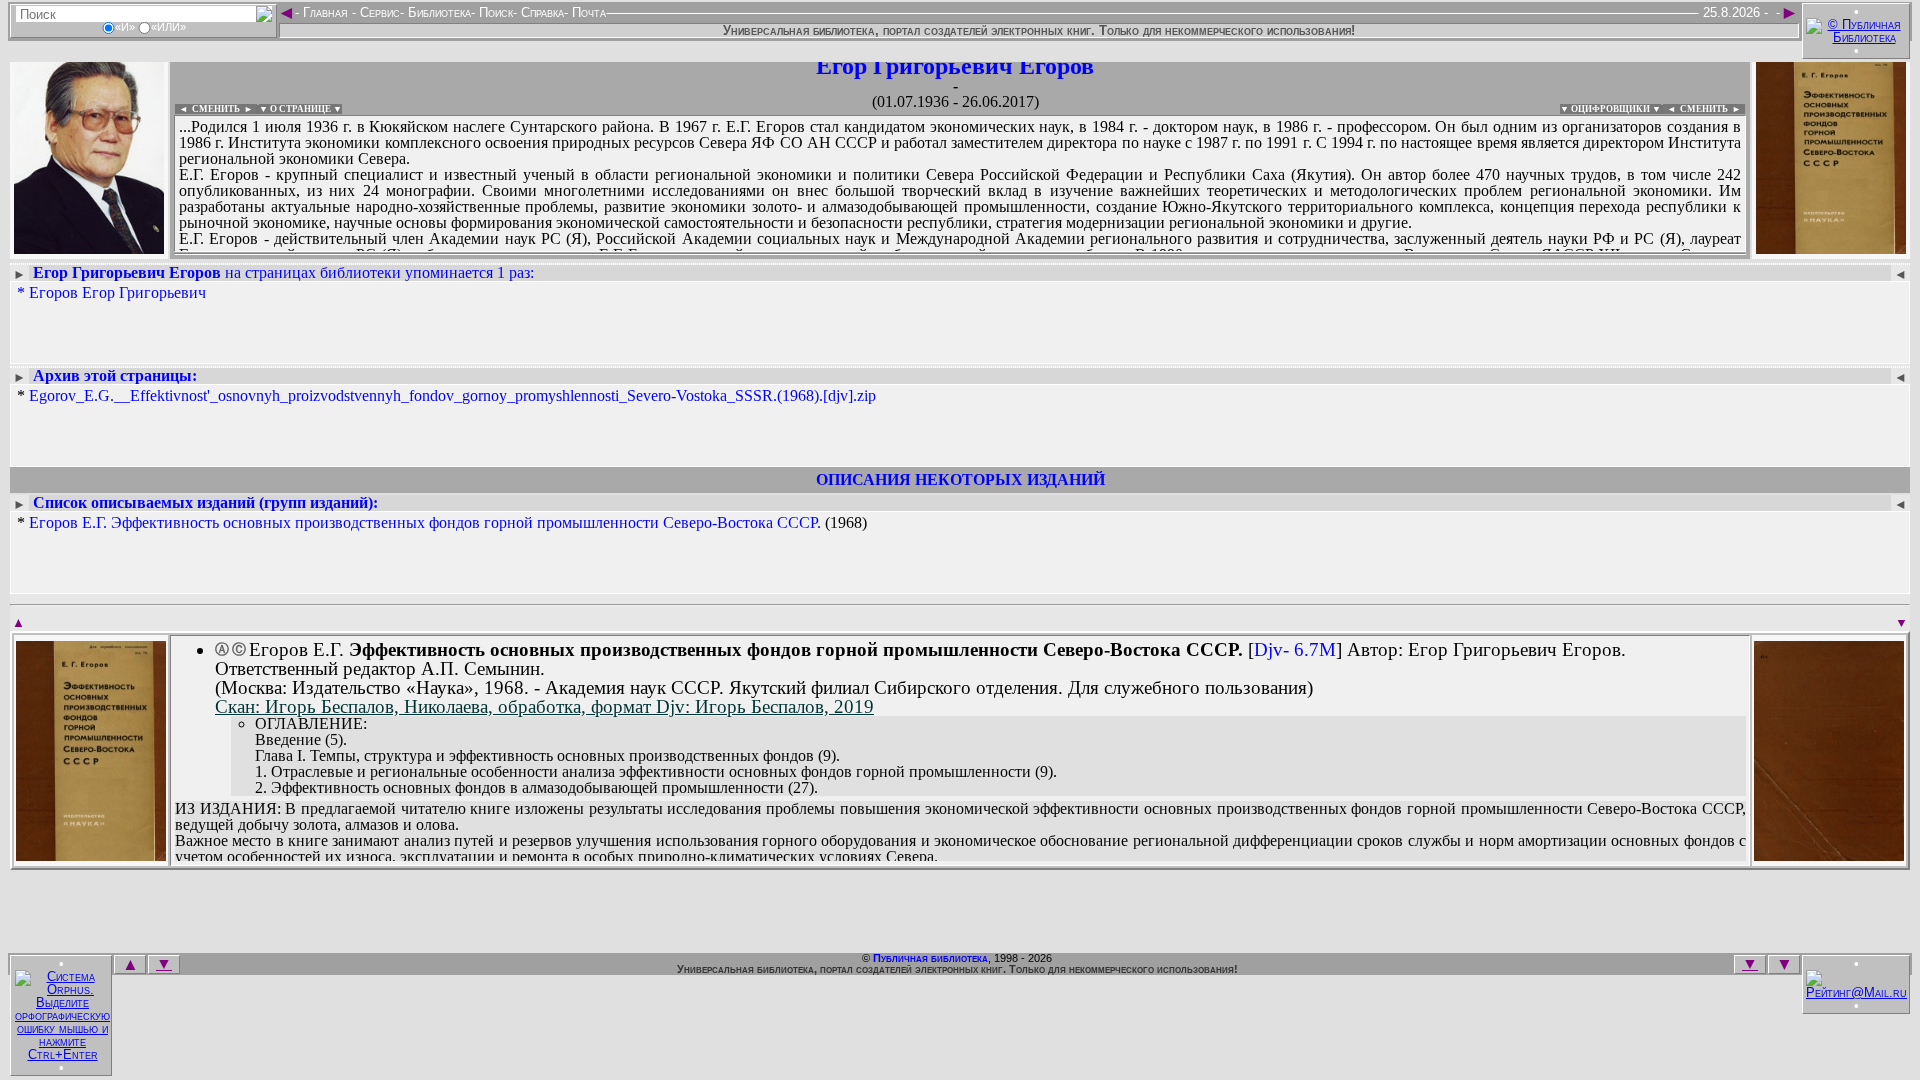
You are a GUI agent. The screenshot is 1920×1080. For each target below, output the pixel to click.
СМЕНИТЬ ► (1712, 109)
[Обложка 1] (91, 854)
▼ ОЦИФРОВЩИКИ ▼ (1610, 109)
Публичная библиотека (930, 958)
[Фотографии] (89, 247)
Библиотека (437, 12)
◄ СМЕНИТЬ (207, 109)
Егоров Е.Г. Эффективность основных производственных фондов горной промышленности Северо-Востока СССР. (425, 522)
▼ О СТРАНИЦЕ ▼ (300, 109)
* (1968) (442, 523)
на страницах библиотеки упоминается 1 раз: (283, 272)
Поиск (494, 12)
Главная (325, 12)
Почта (587, 12)
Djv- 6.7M (1295, 649)
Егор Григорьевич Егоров (955, 66)
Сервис (378, 12)
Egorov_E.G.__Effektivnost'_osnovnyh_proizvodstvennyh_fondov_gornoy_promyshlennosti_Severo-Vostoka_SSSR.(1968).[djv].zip (452, 395)
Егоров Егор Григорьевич (117, 292)
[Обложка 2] (1829, 854)
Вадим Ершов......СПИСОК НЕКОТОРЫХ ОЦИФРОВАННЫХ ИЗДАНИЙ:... (659, 254)
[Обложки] (1831, 247)
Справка (540, 12)
